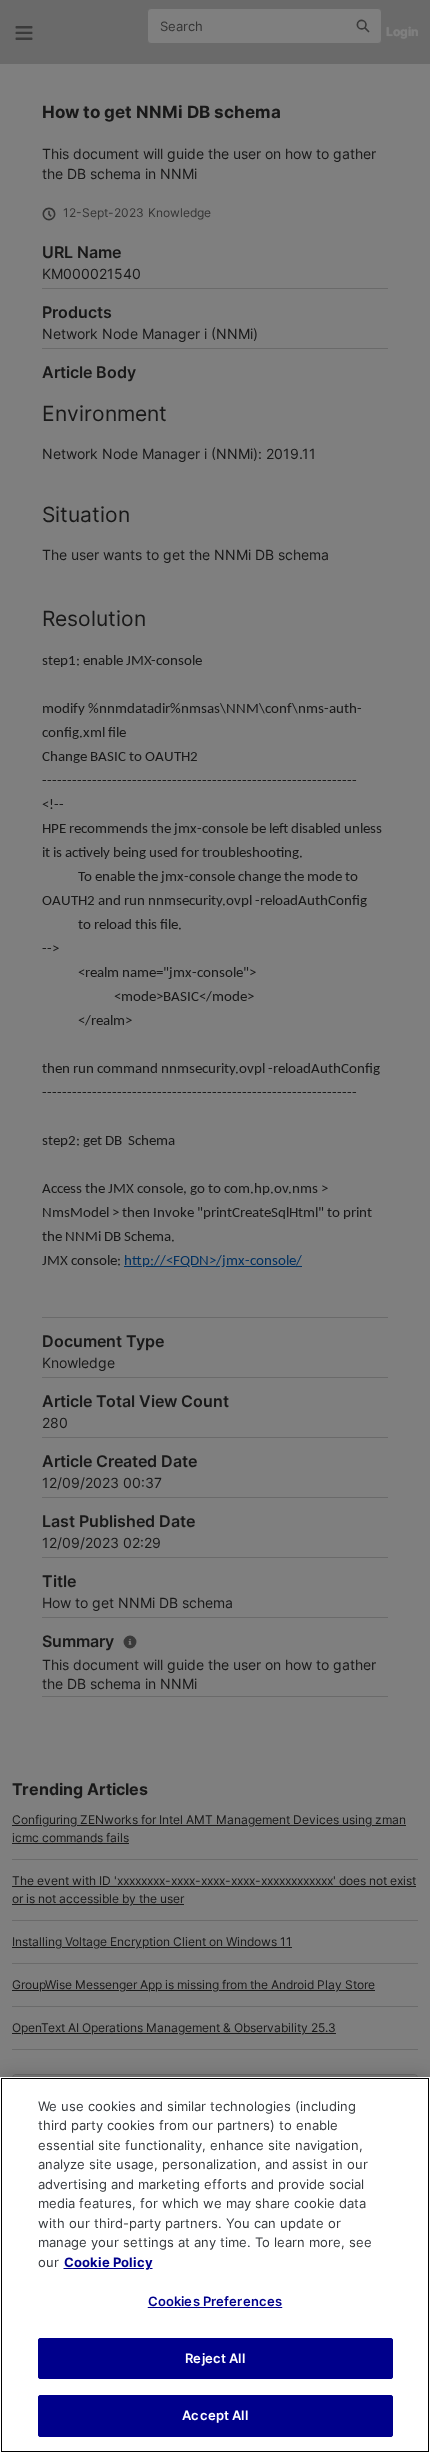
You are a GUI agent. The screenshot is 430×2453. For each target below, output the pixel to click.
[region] (215, 2265)
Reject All (214, 2358)
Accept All (214, 2415)
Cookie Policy (108, 2262)
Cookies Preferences (215, 2301)
